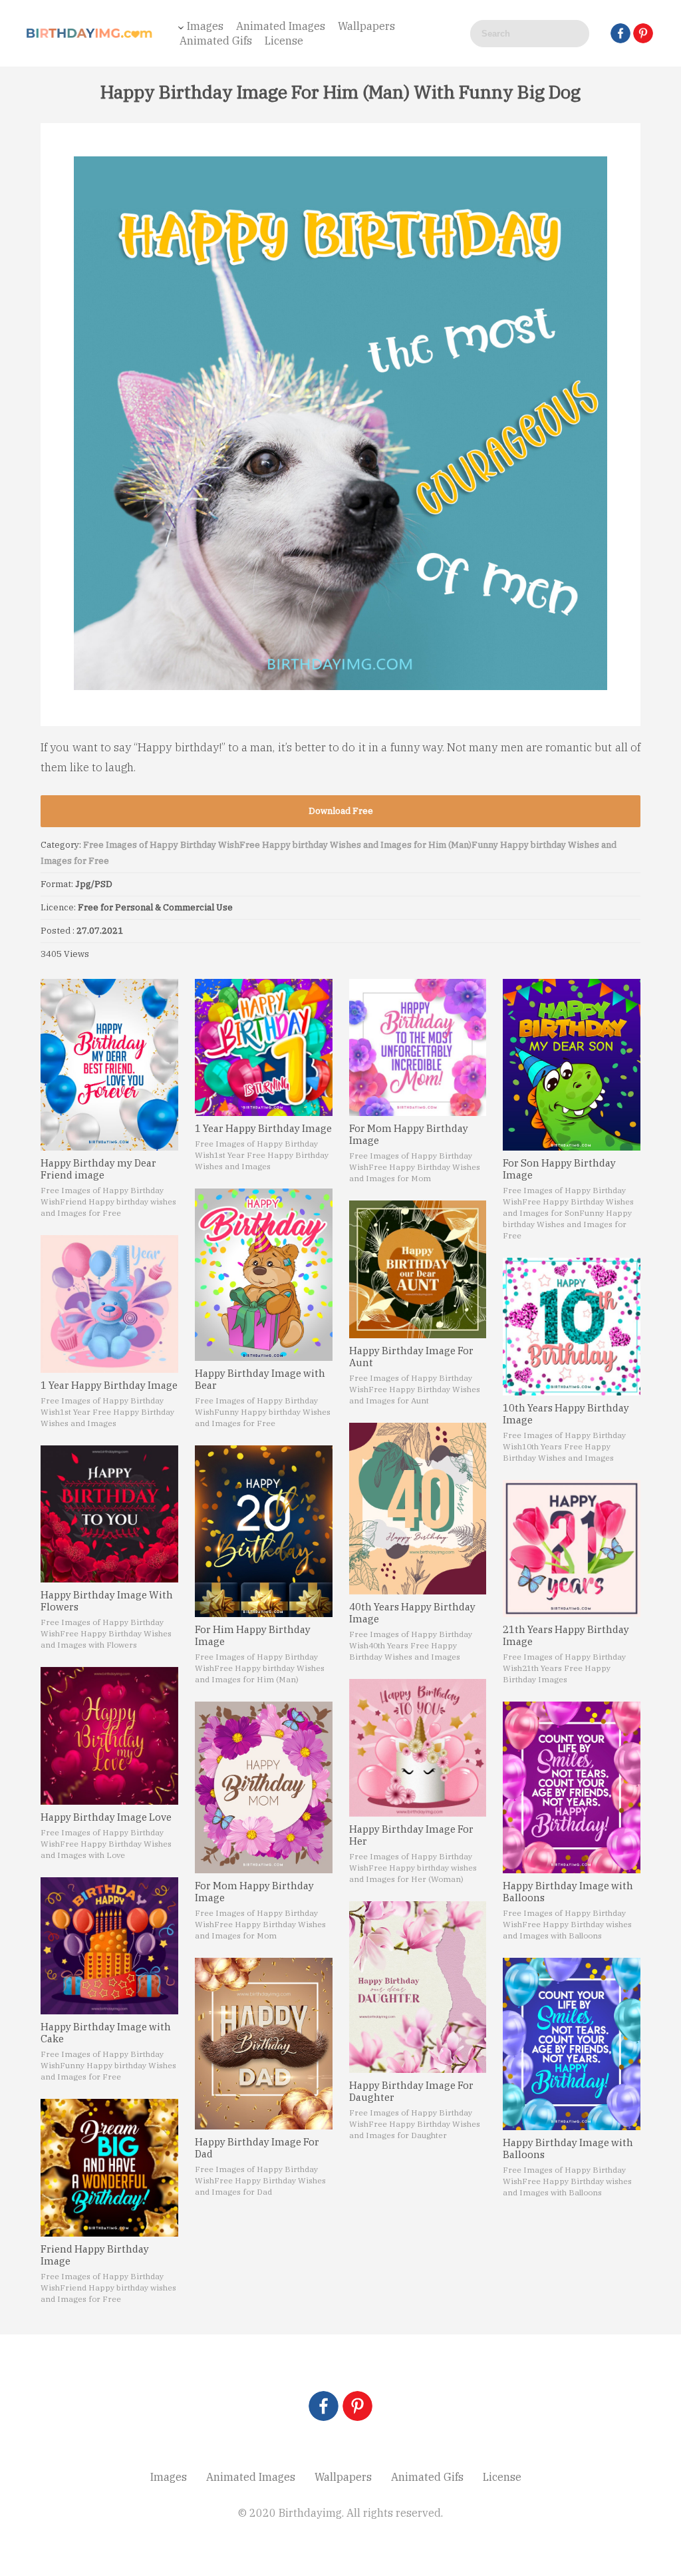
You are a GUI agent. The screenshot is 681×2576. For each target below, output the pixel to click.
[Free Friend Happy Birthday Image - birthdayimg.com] (109, 2168)
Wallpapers (366, 26)
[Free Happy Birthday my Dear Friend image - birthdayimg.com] (109, 1065)
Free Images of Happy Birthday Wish (161, 845)
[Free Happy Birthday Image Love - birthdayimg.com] (109, 1736)
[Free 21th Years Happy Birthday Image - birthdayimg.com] (572, 1549)
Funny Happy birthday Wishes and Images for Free (567, 1224)
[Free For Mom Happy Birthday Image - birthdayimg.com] (264, 1787)
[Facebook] (620, 33)
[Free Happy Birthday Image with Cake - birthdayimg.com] (109, 1946)
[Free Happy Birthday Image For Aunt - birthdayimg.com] (418, 1269)
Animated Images (281, 26)
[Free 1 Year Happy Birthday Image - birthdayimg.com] (109, 1304)
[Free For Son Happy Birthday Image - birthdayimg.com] (572, 1065)
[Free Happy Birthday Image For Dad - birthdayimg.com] (264, 2044)
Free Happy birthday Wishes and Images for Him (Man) (355, 845)
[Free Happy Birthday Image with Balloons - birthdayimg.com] (572, 1787)
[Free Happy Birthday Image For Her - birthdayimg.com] (418, 1748)
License (284, 41)
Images (205, 26)
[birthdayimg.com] (90, 33)
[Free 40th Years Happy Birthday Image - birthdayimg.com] (418, 1509)
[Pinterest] (643, 33)
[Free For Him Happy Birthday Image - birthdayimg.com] (264, 1531)
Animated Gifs (216, 41)
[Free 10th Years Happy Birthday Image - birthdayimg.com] (572, 1327)
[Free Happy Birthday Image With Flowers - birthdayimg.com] (109, 1514)
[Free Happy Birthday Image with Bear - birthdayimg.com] (264, 1274)
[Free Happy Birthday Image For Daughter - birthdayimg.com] (418, 1987)
